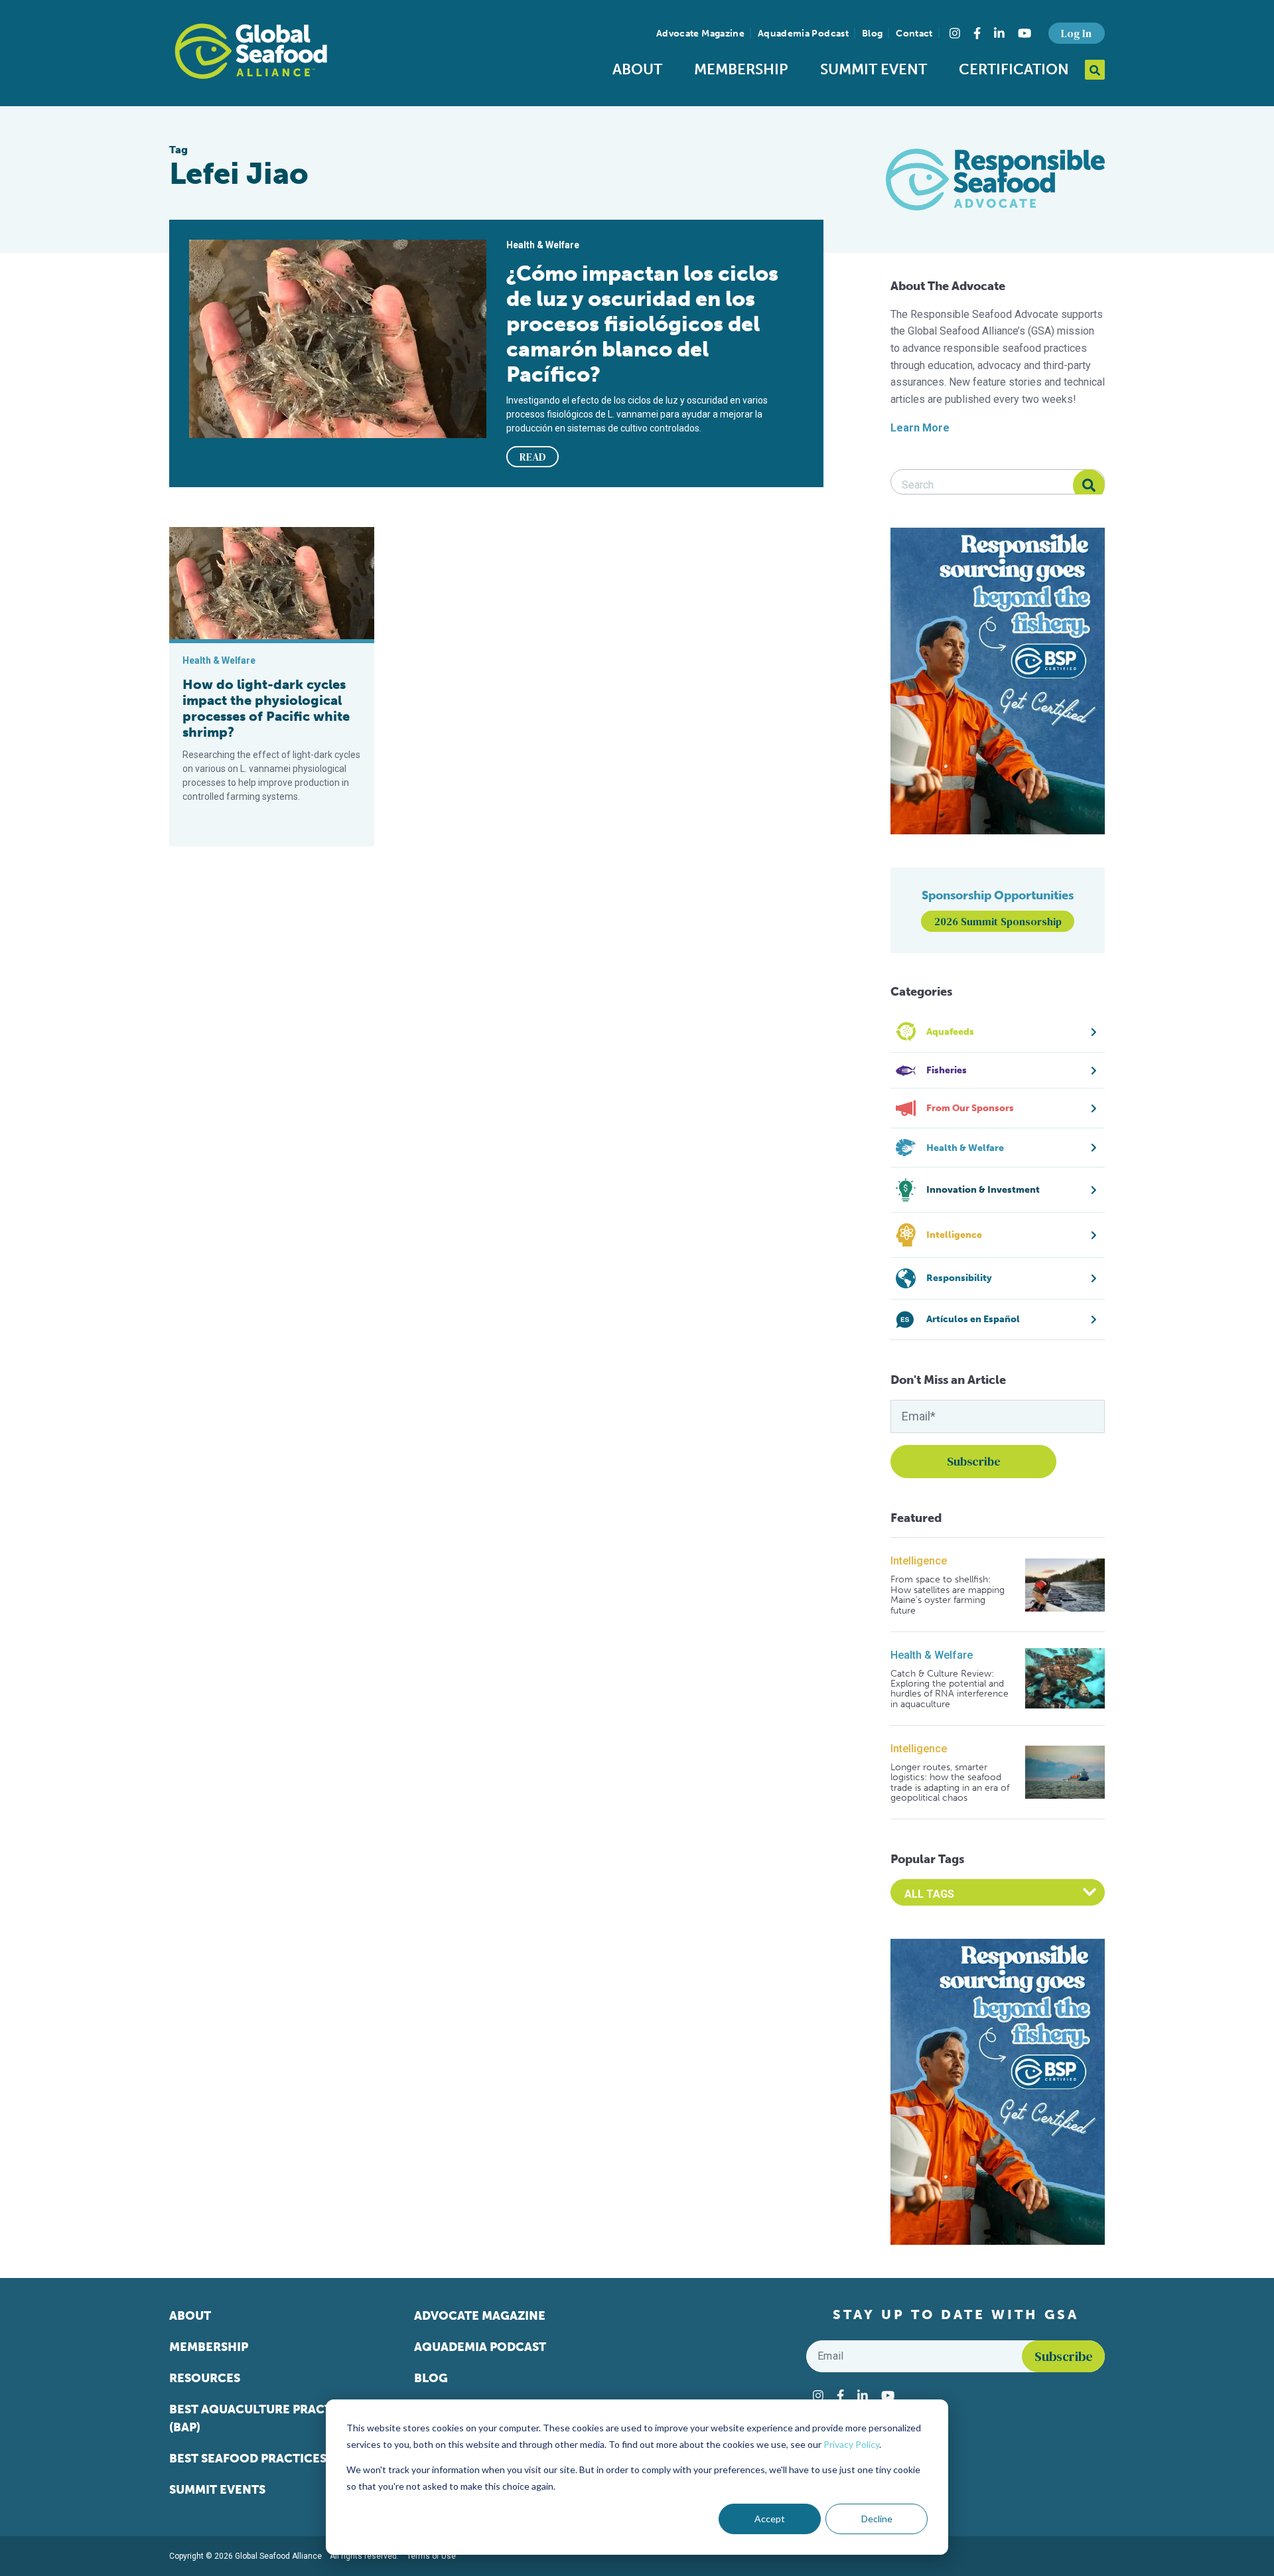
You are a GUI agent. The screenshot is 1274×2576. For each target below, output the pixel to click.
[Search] (1089, 485)
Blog (872, 34)
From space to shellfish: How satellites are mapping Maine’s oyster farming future (948, 1595)
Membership (741, 69)
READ (533, 457)
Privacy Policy (851, 2444)
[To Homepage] (251, 51)
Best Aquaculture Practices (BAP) (264, 2418)
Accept (770, 2519)
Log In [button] (1076, 33)
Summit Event (874, 69)
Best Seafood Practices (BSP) (264, 2459)
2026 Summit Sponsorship (998, 921)
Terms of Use (431, 2556)
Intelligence (919, 1561)
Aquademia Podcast (803, 34)
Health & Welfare (932, 1655)
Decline (877, 2519)
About (637, 69)
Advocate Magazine (700, 34)
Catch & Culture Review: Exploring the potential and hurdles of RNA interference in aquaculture (950, 1689)
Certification (1014, 69)
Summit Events (217, 2490)
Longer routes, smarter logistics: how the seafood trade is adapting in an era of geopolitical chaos (950, 1783)
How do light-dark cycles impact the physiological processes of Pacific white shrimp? (266, 708)
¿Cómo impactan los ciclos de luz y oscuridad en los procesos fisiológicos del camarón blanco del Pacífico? (642, 324)
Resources (205, 2378)
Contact (914, 34)
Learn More (920, 428)
